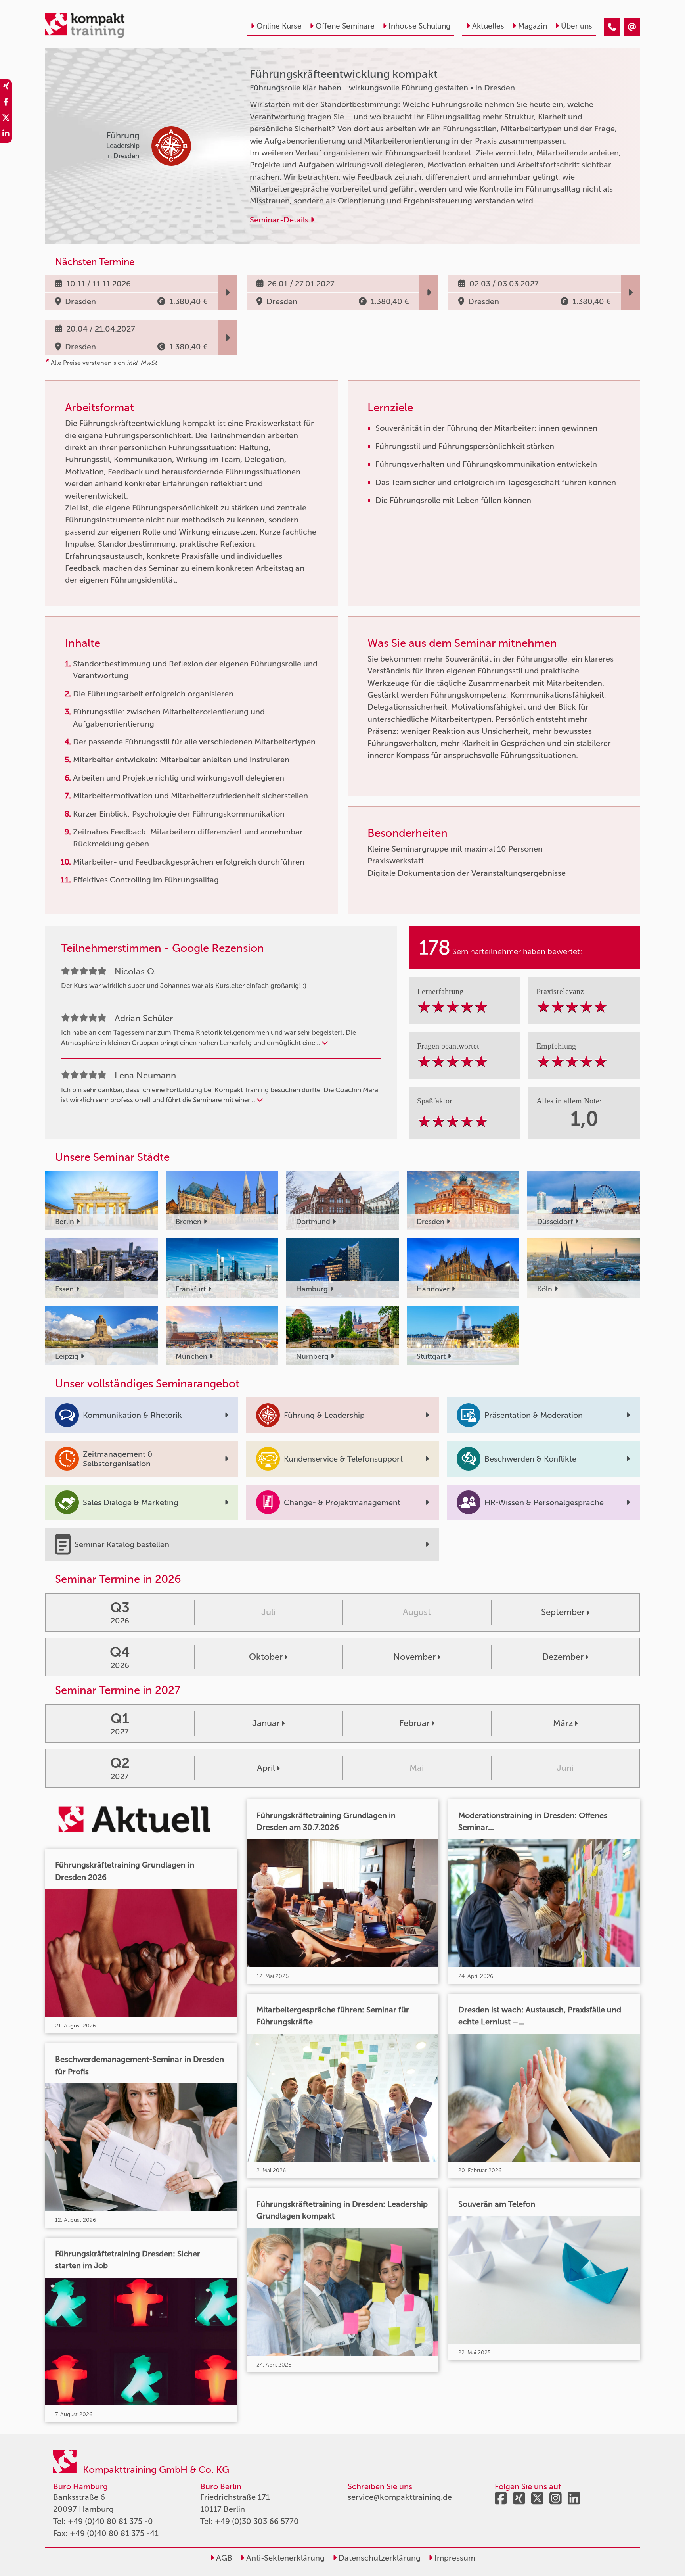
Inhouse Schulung (419, 26)
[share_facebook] (6, 103)
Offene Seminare (345, 26)
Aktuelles (488, 26)
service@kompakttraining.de (400, 2497)
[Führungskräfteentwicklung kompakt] (612, 27)
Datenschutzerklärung (379, 2558)
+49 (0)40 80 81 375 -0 (110, 2521)
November (414, 1657)
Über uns (577, 26)
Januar (266, 1723)
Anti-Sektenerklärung (284, 2558)
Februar (414, 1723)
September (563, 1612)
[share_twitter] (6, 119)
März (563, 1723)
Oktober (266, 1657)
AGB (223, 2558)
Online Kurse (279, 26)
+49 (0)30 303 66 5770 (257, 2521)
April (266, 1768)
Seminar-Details (280, 220)
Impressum (454, 2558)
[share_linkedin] (6, 135)
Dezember (563, 1657)
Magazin (533, 26)
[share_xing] (6, 87)
